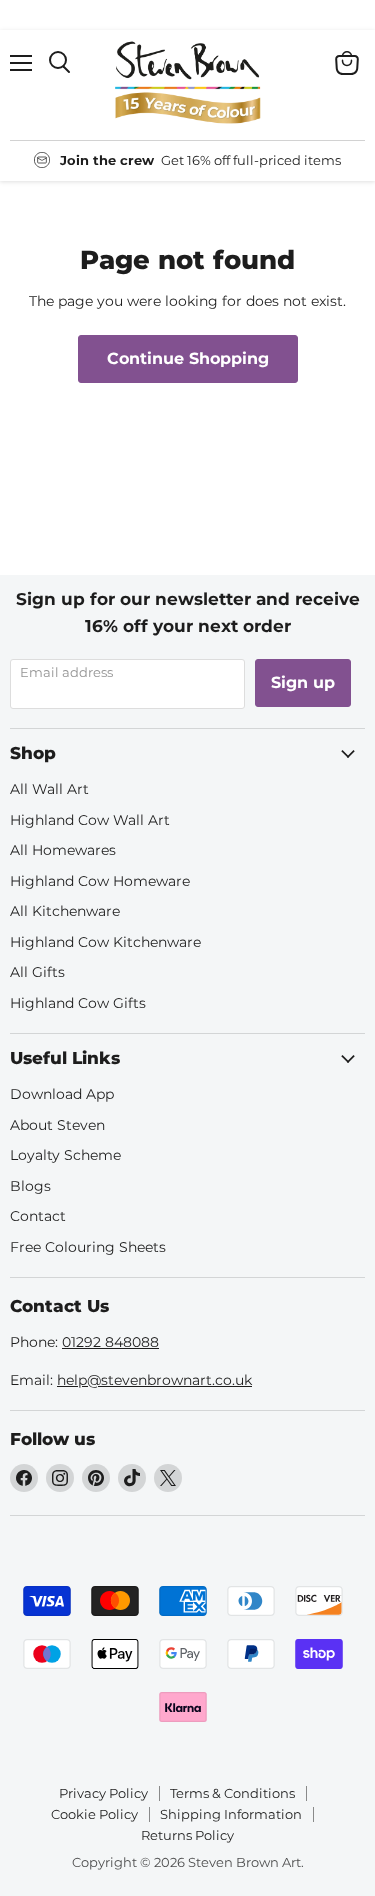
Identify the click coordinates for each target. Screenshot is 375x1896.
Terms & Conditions (232, 1793)
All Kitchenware (65, 911)
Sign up (303, 682)
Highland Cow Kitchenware (105, 942)
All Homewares (63, 850)
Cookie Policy (94, 1814)
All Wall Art (49, 789)
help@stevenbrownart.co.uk (154, 1380)
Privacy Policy (103, 1793)
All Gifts (37, 972)
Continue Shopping (188, 358)
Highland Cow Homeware (100, 881)
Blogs (30, 1186)
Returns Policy (187, 1835)
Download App (62, 1094)
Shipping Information (231, 1814)
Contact (38, 1216)
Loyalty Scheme (65, 1155)
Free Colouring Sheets (88, 1247)
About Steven (57, 1125)
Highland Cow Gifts (78, 1003)
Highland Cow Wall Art (90, 820)
